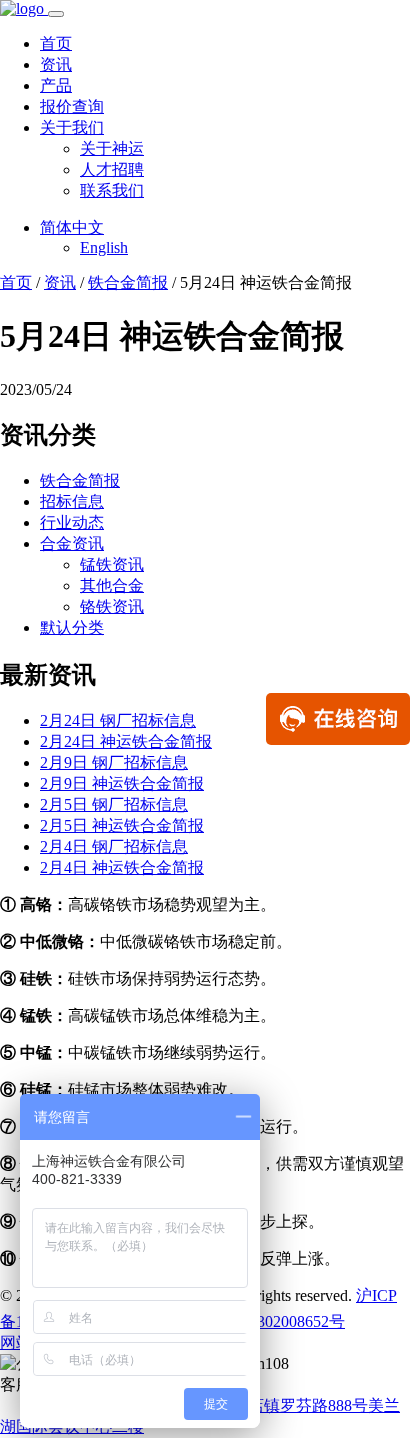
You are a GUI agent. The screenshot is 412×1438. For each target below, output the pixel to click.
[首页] (24, 8)
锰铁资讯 (112, 564)
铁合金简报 (128, 282)
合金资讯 (72, 543)
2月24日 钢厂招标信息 (118, 720)
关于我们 (72, 127)
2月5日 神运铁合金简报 (122, 825)
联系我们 (112, 190)
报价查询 (72, 106)
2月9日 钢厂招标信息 (114, 762)
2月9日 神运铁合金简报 (122, 783)
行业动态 (72, 522)
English (104, 247)
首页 (56, 43)
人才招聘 (112, 169)
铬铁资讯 (112, 606)
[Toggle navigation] (56, 14)
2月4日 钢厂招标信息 (114, 846)
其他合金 (112, 585)
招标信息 (72, 501)
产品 (56, 85)
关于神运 (112, 148)
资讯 (56, 64)
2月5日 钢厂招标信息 (114, 804)
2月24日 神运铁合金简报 (126, 741)
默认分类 (72, 627)
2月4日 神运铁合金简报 (122, 867)
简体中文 (72, 227)
